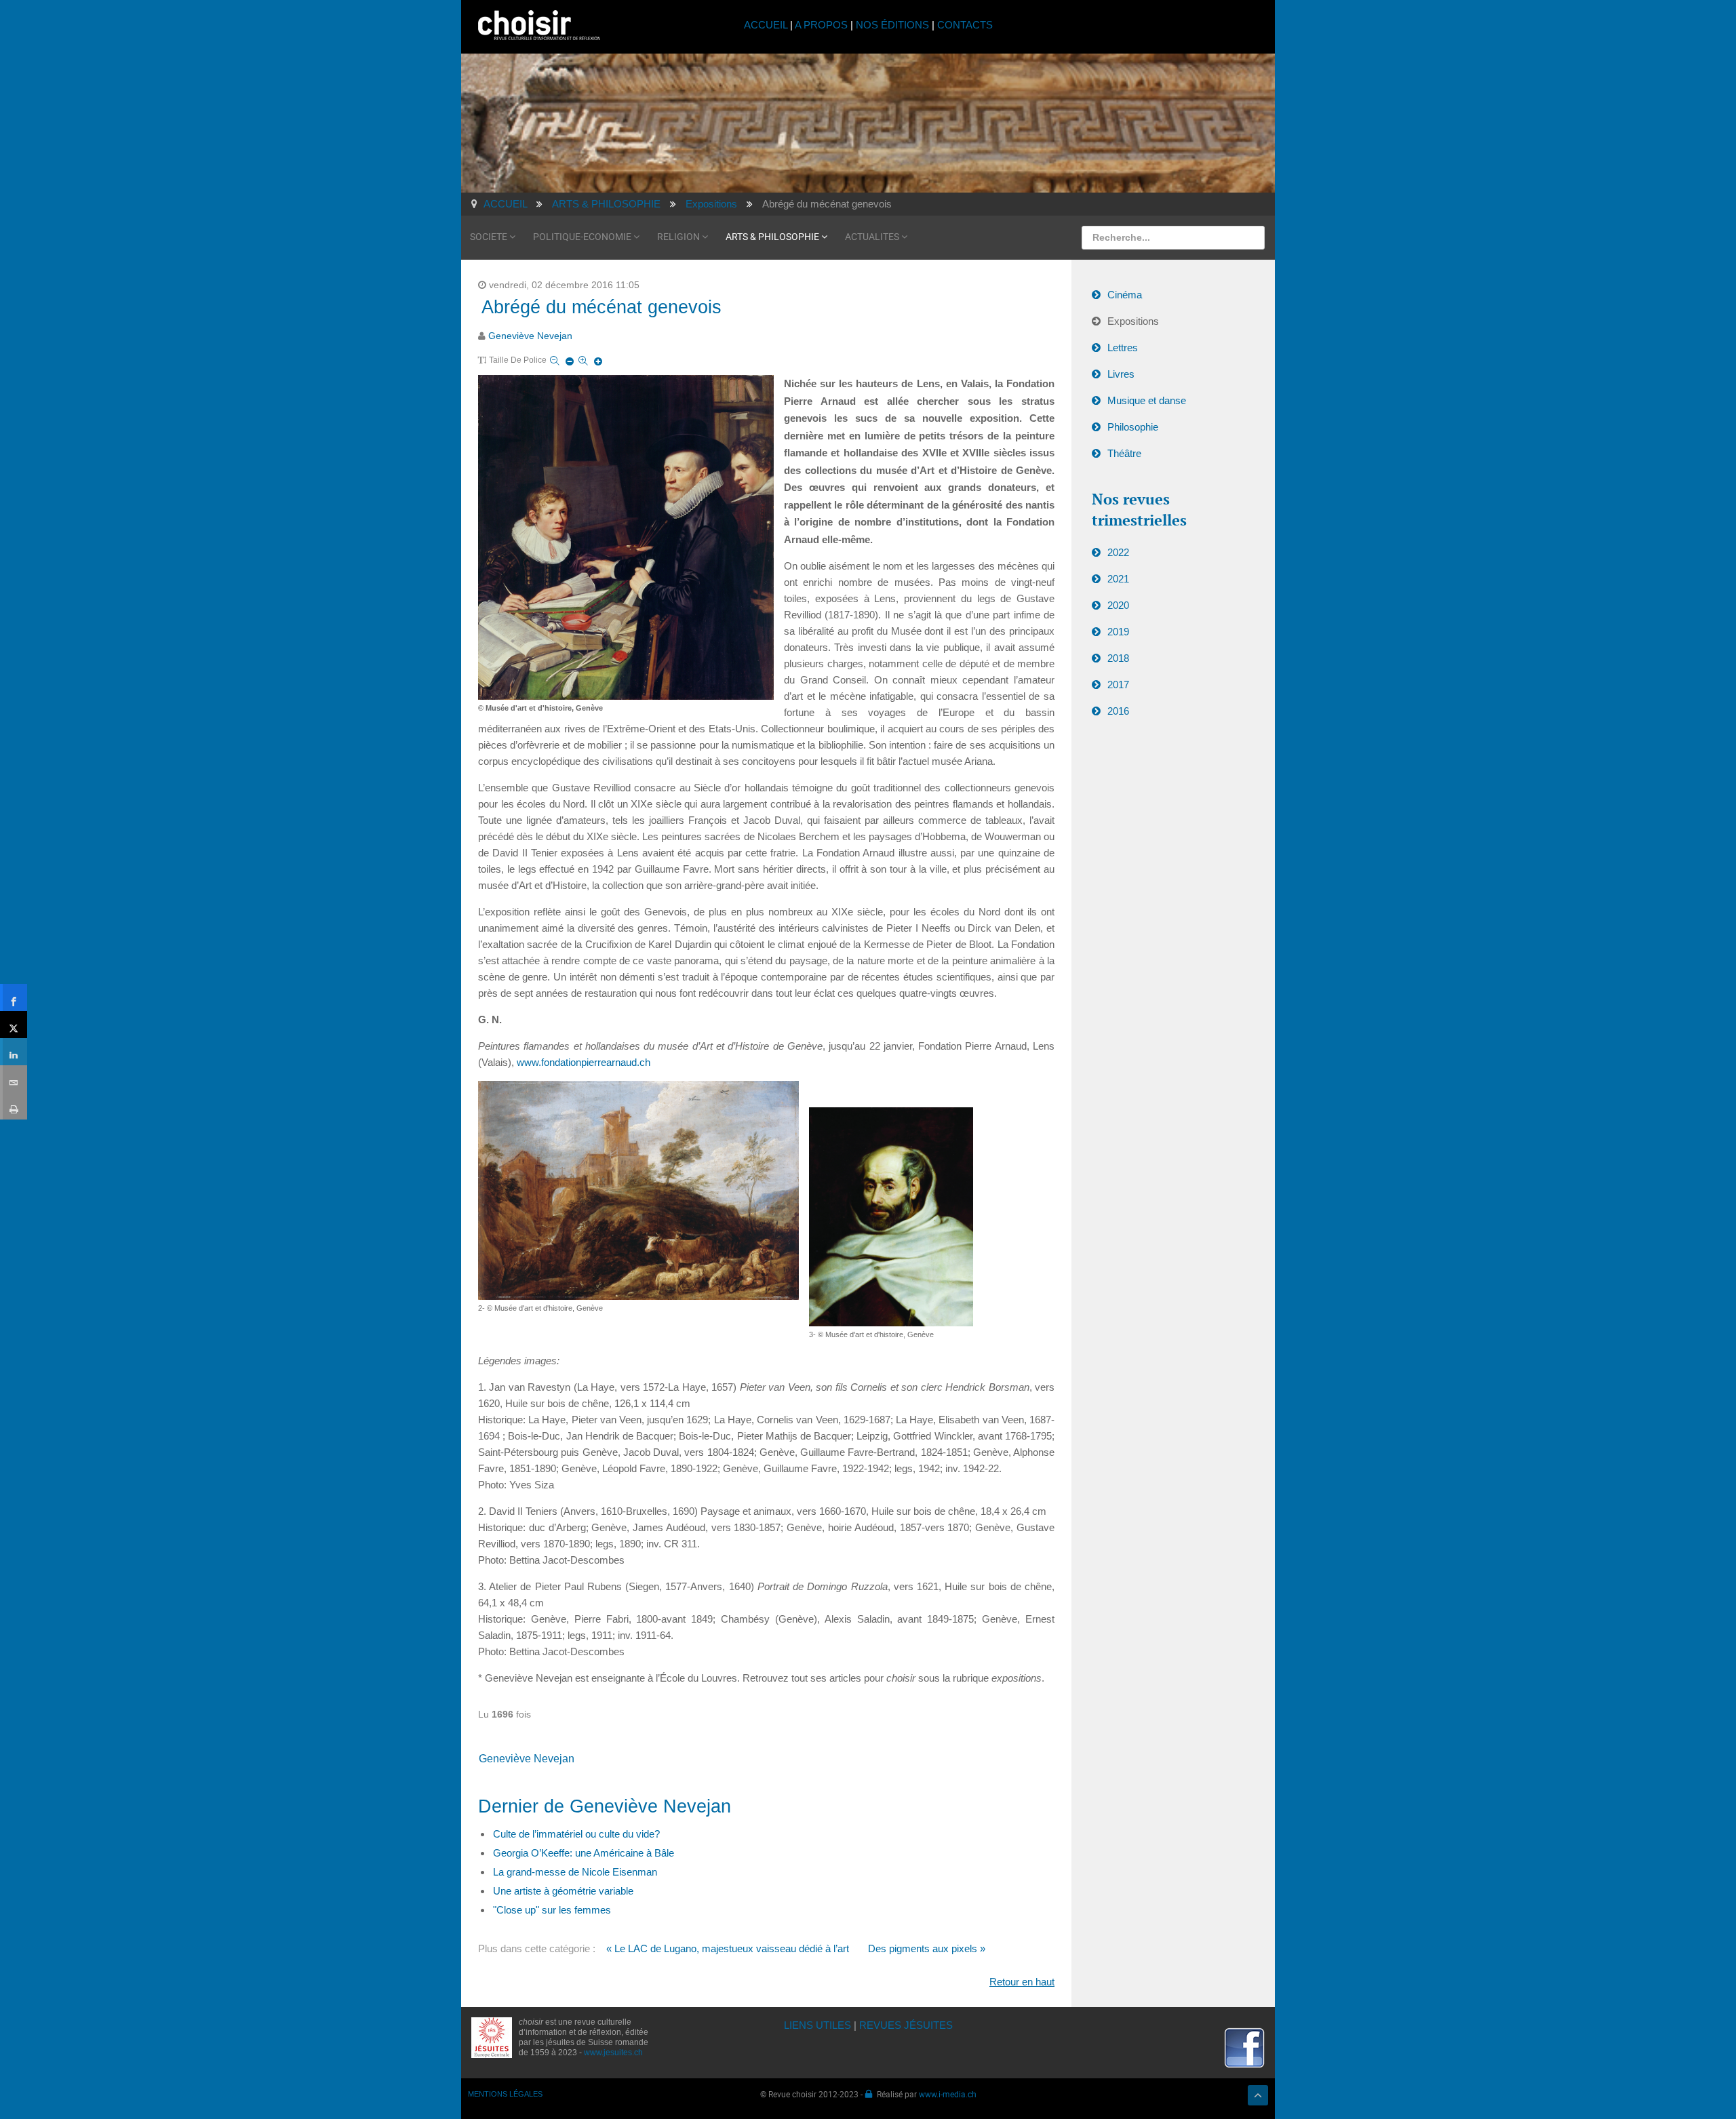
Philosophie (1133, 427)
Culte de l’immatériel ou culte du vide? (576, 1834)
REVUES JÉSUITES (906, 2025)
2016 (1118, 711)
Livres (1121, 374)
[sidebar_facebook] (14, 997)
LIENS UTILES (817, 2025)
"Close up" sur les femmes (552, 1910)
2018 (1118, 658)
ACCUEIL (767, 25)
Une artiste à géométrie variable (563, 1891)
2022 (1118, 552)
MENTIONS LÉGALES (505, 2094)
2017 (1118, 685)
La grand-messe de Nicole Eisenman (575, 1872)
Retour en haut (1022, 1982)
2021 (1118, 579)
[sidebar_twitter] (14, 1025)
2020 (1118, 605)
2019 (1118, 632)
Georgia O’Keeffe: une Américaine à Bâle (584, 1853)
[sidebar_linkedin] (14, 1052)
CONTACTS (965, 25)
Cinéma (1125, 295)
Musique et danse (1147, 400)
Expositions (1133, 321)
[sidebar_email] (14, 1079)
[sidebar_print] (14, 1106)
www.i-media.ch (948, 2094)
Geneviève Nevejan (530, 336)
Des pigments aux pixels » (927, 1948)
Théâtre (1124, 453)
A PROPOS (821, 25)
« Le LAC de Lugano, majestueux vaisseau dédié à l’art (728, 1948)
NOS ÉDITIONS (892, 25)
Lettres (1123, 348)
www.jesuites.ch (613, 2053)
